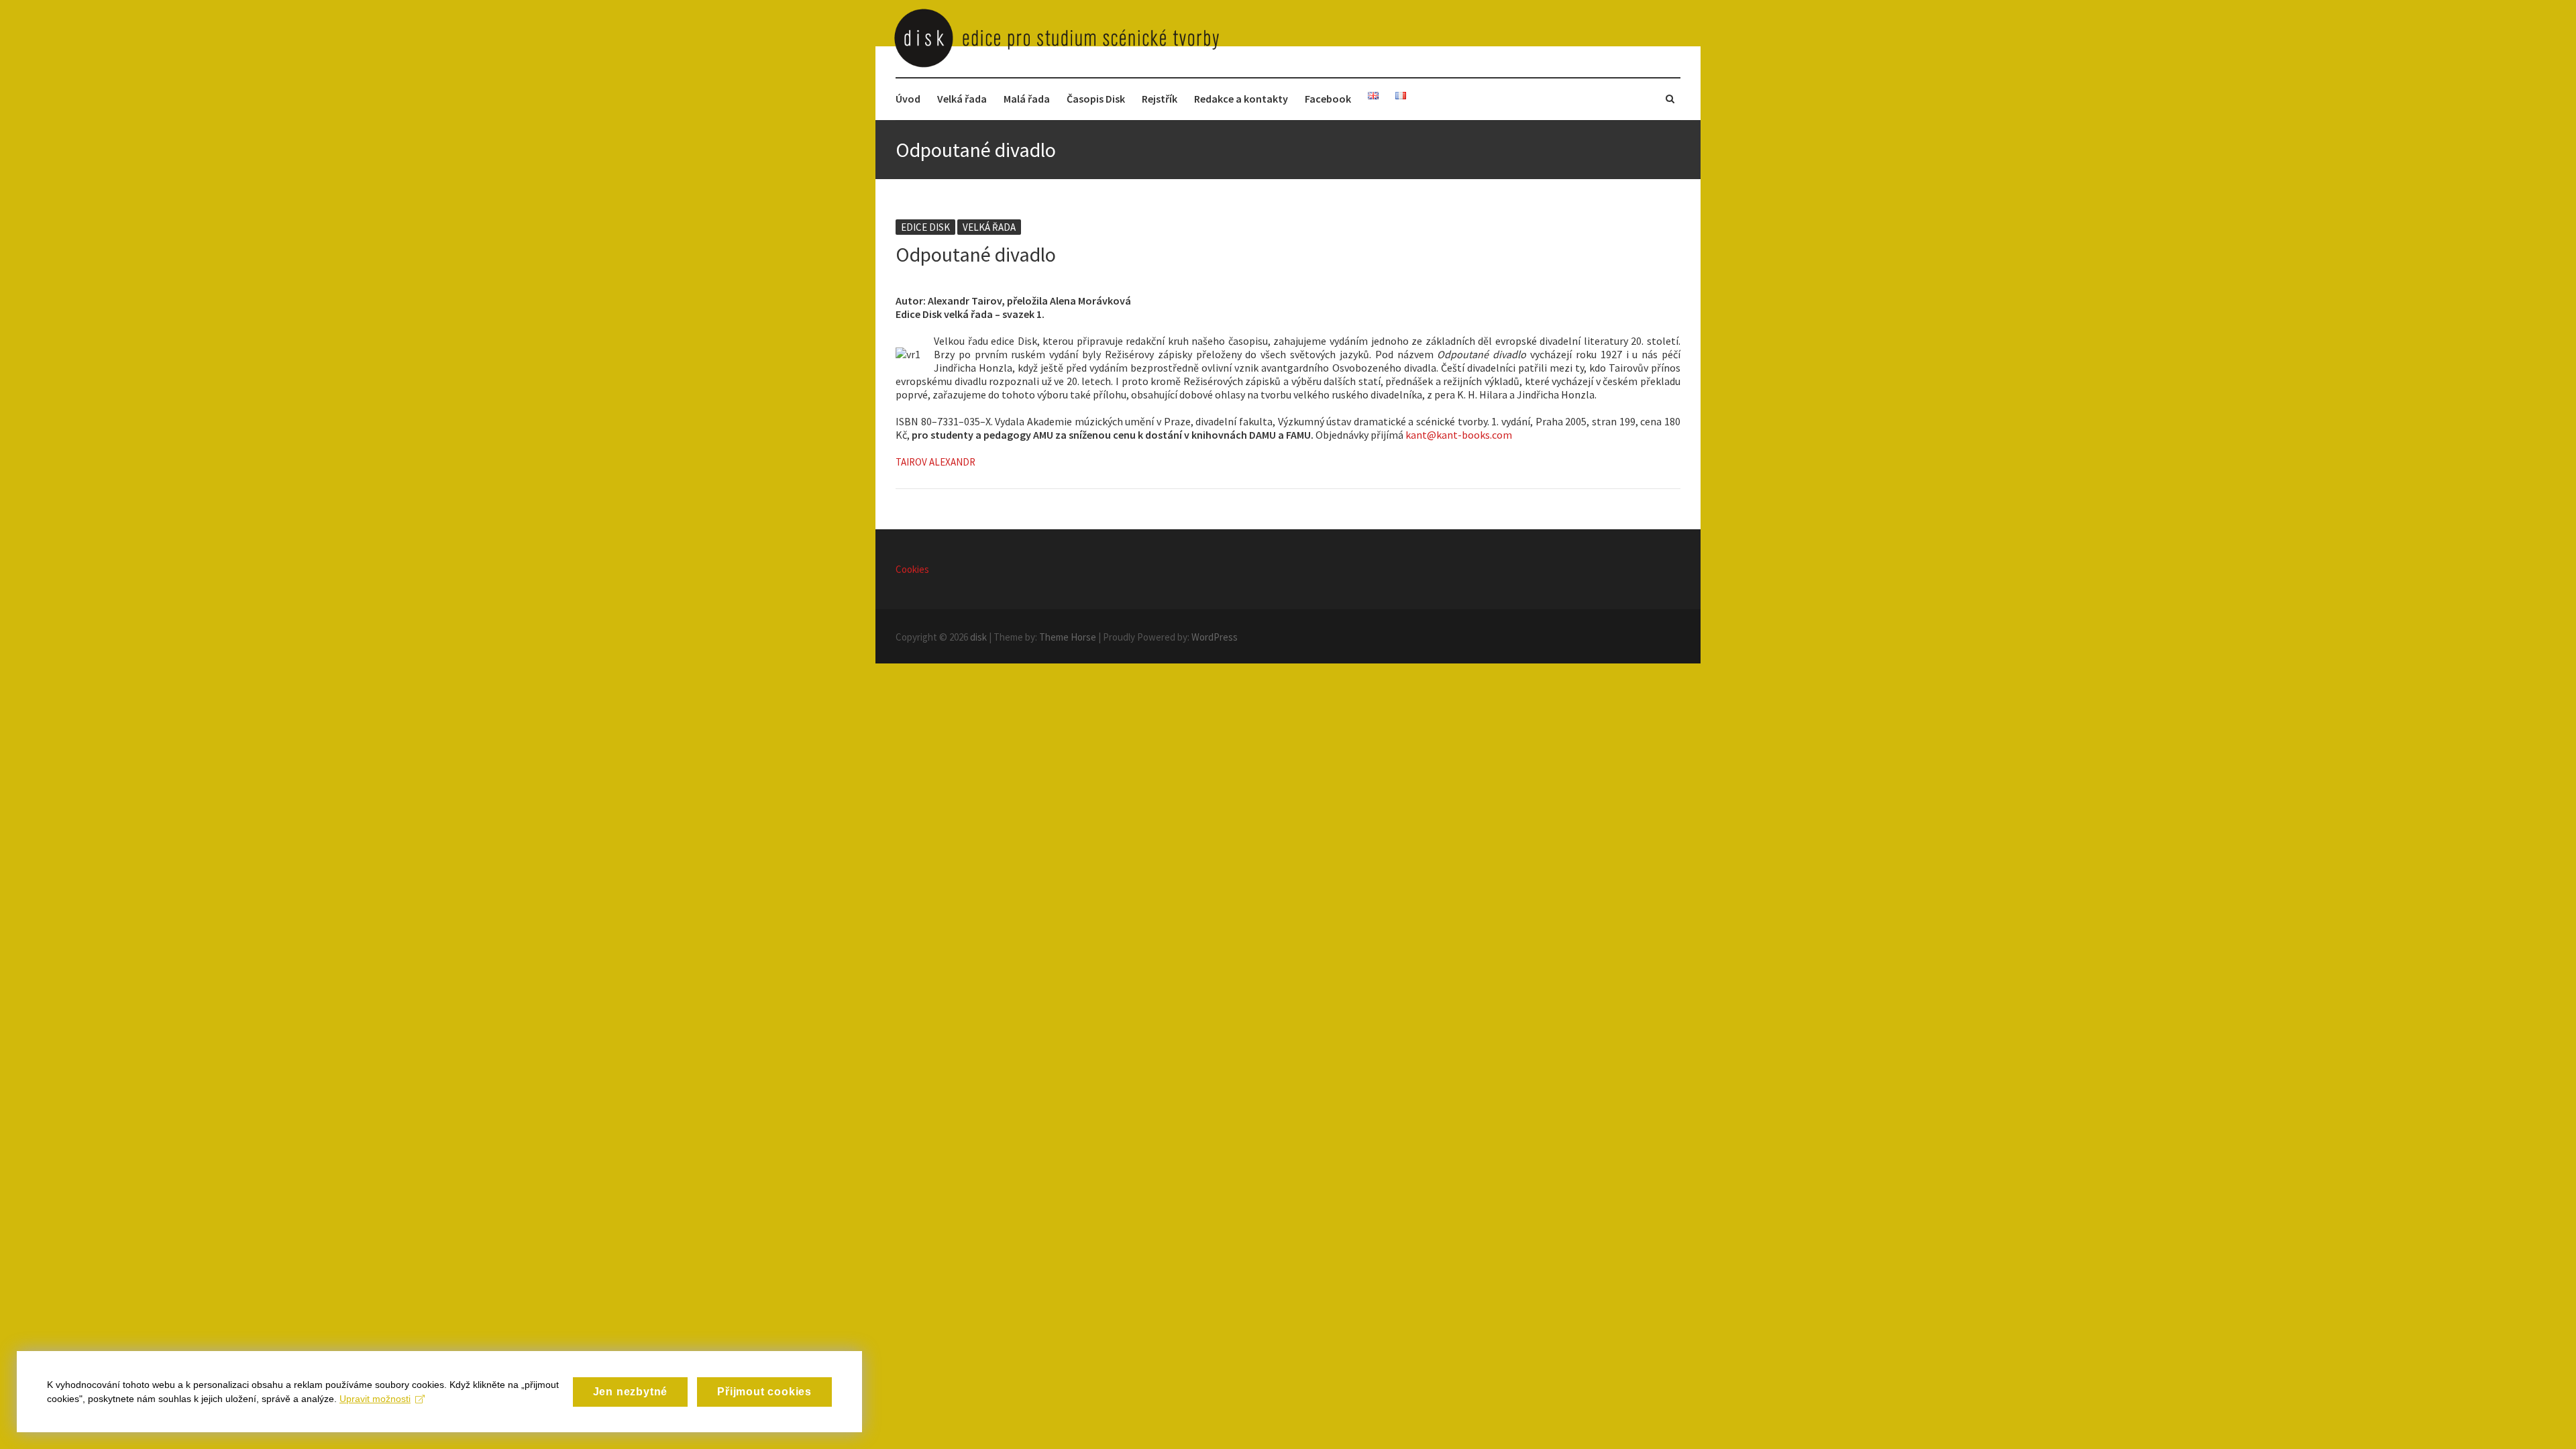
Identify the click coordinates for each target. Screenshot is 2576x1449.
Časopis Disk (1096, 99)
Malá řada (1027, 99)
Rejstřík (1160, 99)
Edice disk (925, 227)
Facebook (1328, 99)
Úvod (908, 99)
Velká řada (962, 99)
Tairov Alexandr (935, 462)
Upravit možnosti (375, 1399)
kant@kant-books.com (1459, 435)
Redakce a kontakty (1241, 99)
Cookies (912, 569)
